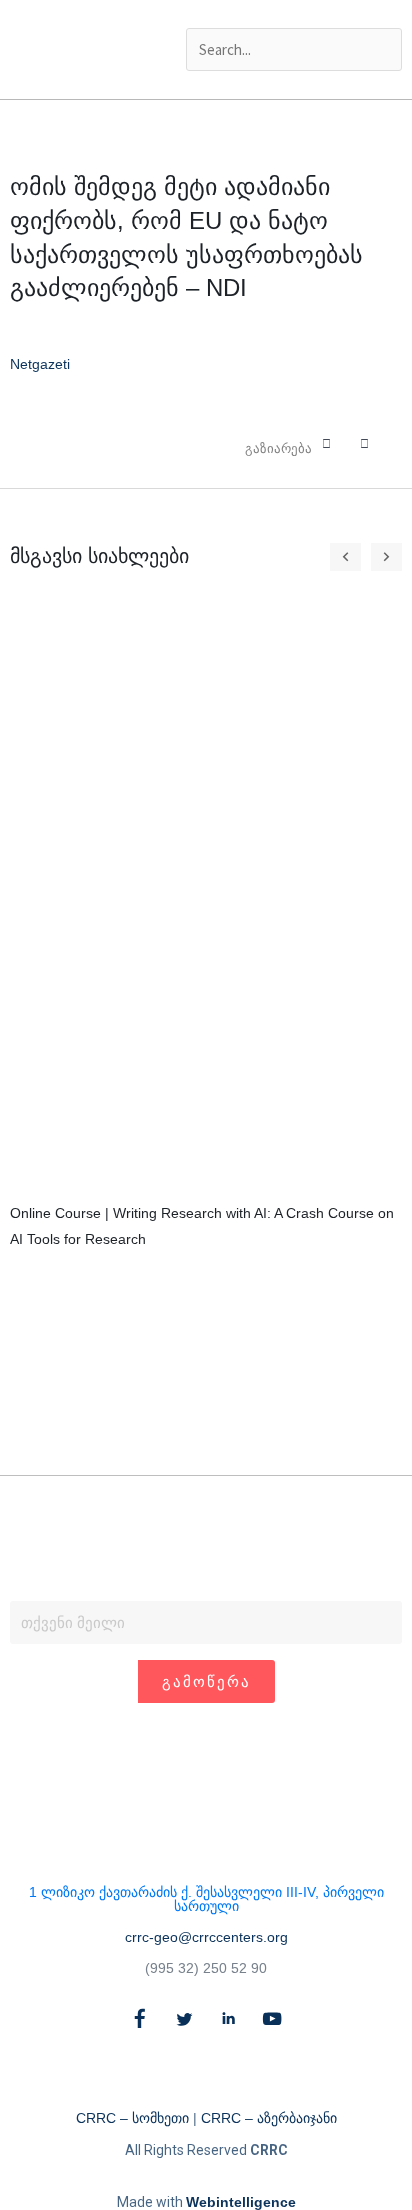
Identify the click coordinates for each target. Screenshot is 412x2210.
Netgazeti (40, 364)
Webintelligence (241, 2202)
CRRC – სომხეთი (132, 2118)
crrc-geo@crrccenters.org (206, 1937)
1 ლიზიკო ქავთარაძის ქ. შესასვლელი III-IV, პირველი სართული (206, 1899)
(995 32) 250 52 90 (206, 1968)
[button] (294, 14)
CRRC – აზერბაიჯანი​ (269, 2118)
